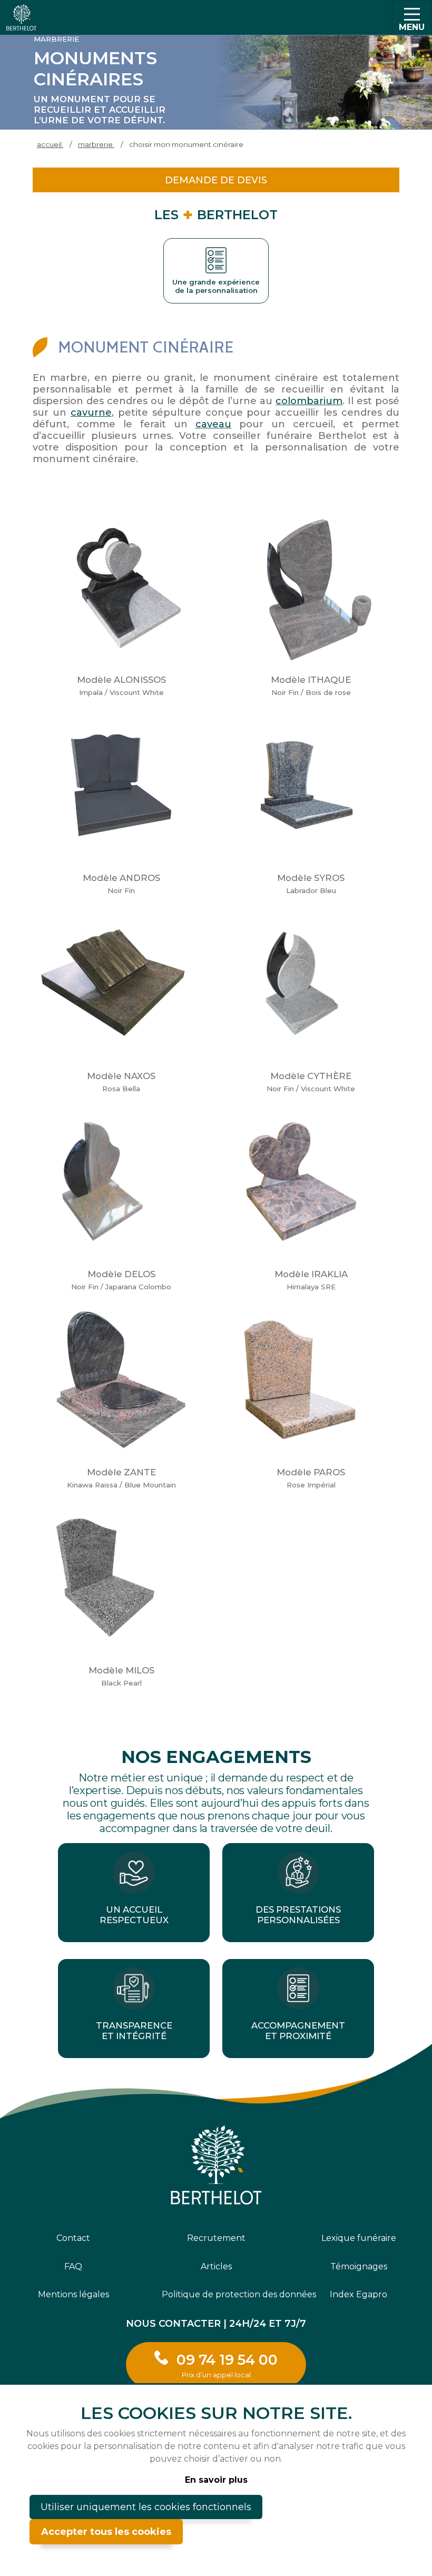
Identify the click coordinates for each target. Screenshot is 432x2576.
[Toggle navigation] (412, 17)
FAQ (73, 2266)
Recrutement (216, 2238)
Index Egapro (359, 2294)
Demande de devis (216, 180)
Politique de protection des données (216, 2294)
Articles (216, 2266)
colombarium (309, 401)
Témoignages (359, 2266)
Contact (73, 2238)
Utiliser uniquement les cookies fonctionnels (146, 2507)
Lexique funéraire (359, 2238)
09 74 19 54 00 (227, 2365)
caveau (213, 424)
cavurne (91, 413)
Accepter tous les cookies (106, 2532)
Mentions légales (73, 2294)
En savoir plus (216, 2480)
